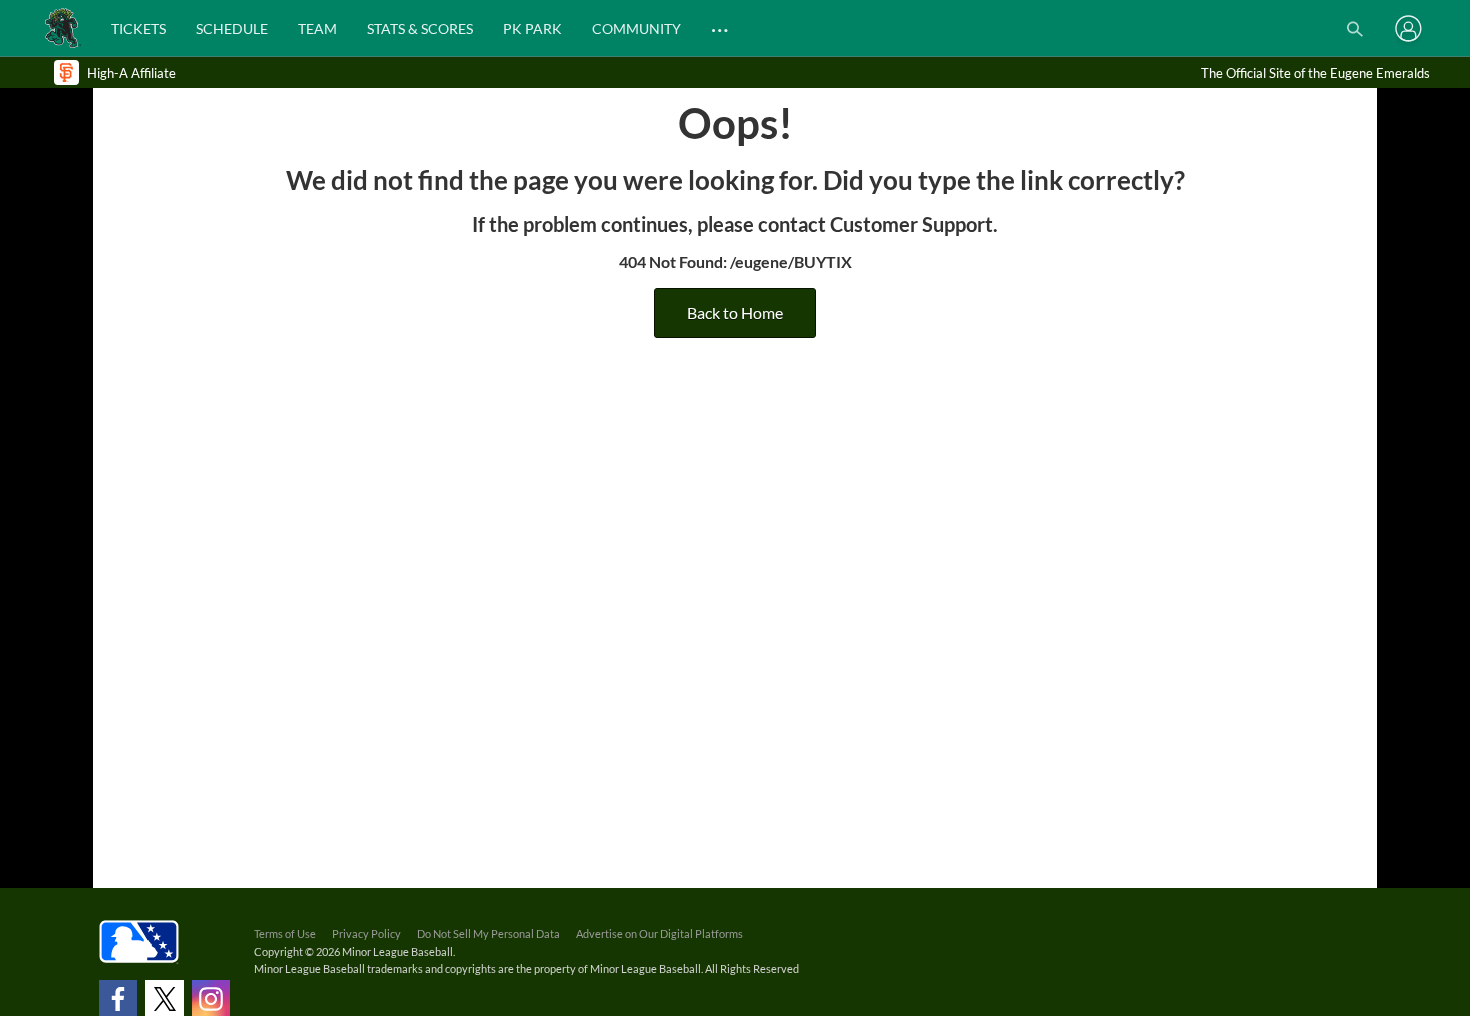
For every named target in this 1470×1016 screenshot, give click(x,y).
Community (636, 28)
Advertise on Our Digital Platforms (659, 933)
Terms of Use (285, 933)
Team (317, 28)
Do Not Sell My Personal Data (488, 933)
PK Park (532, 28)
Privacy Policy (366, 933)
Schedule (232, 28)
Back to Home (735, 312)
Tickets (138, 28)
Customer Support (911, 224)
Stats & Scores (420, 28)
